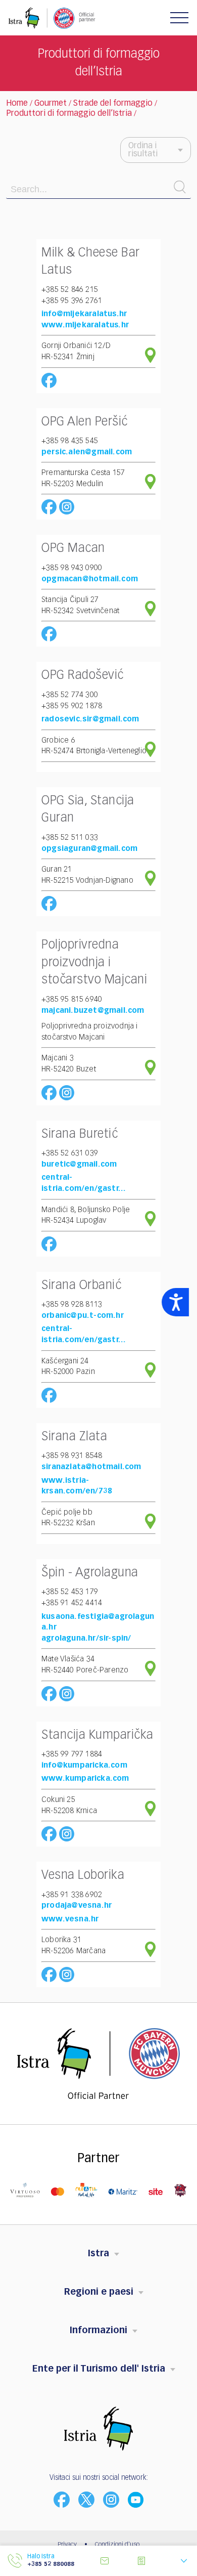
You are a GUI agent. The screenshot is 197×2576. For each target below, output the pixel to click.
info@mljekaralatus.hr (84, 314)
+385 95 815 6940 (72, 999)
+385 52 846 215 (70, 290)
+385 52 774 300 (70, 695)
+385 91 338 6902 (72, 1895)
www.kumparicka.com (85, 1778)
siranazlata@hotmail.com (91, 1467)
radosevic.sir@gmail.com (90, 719)
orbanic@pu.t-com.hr (83, 1316)
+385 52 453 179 (70, 1592)
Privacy (67, 2545)
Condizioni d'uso (117, 2545)
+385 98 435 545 (70, 441)
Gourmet (51, 104)
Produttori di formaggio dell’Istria (69, 114)
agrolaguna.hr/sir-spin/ (86, 1638)
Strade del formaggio (113, 104)
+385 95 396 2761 (72, 301)
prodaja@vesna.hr (77, 1905)
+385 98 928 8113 (72, 1304)
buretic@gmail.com (79, 1164)
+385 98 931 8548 (72, 1456)
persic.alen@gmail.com (87, 452)
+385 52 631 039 (70, 1153)
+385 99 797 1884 (72, 1754)
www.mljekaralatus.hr (85, 325)
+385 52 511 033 (70, 838)
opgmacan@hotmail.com (90, 579)
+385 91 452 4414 (72, 1603)
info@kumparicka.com (84, 1765)
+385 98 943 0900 (72, 568)
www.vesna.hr (70, 1919)
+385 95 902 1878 (72, 706)
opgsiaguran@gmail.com (89, 849)
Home (17, 104)
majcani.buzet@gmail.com (93, 1011)
